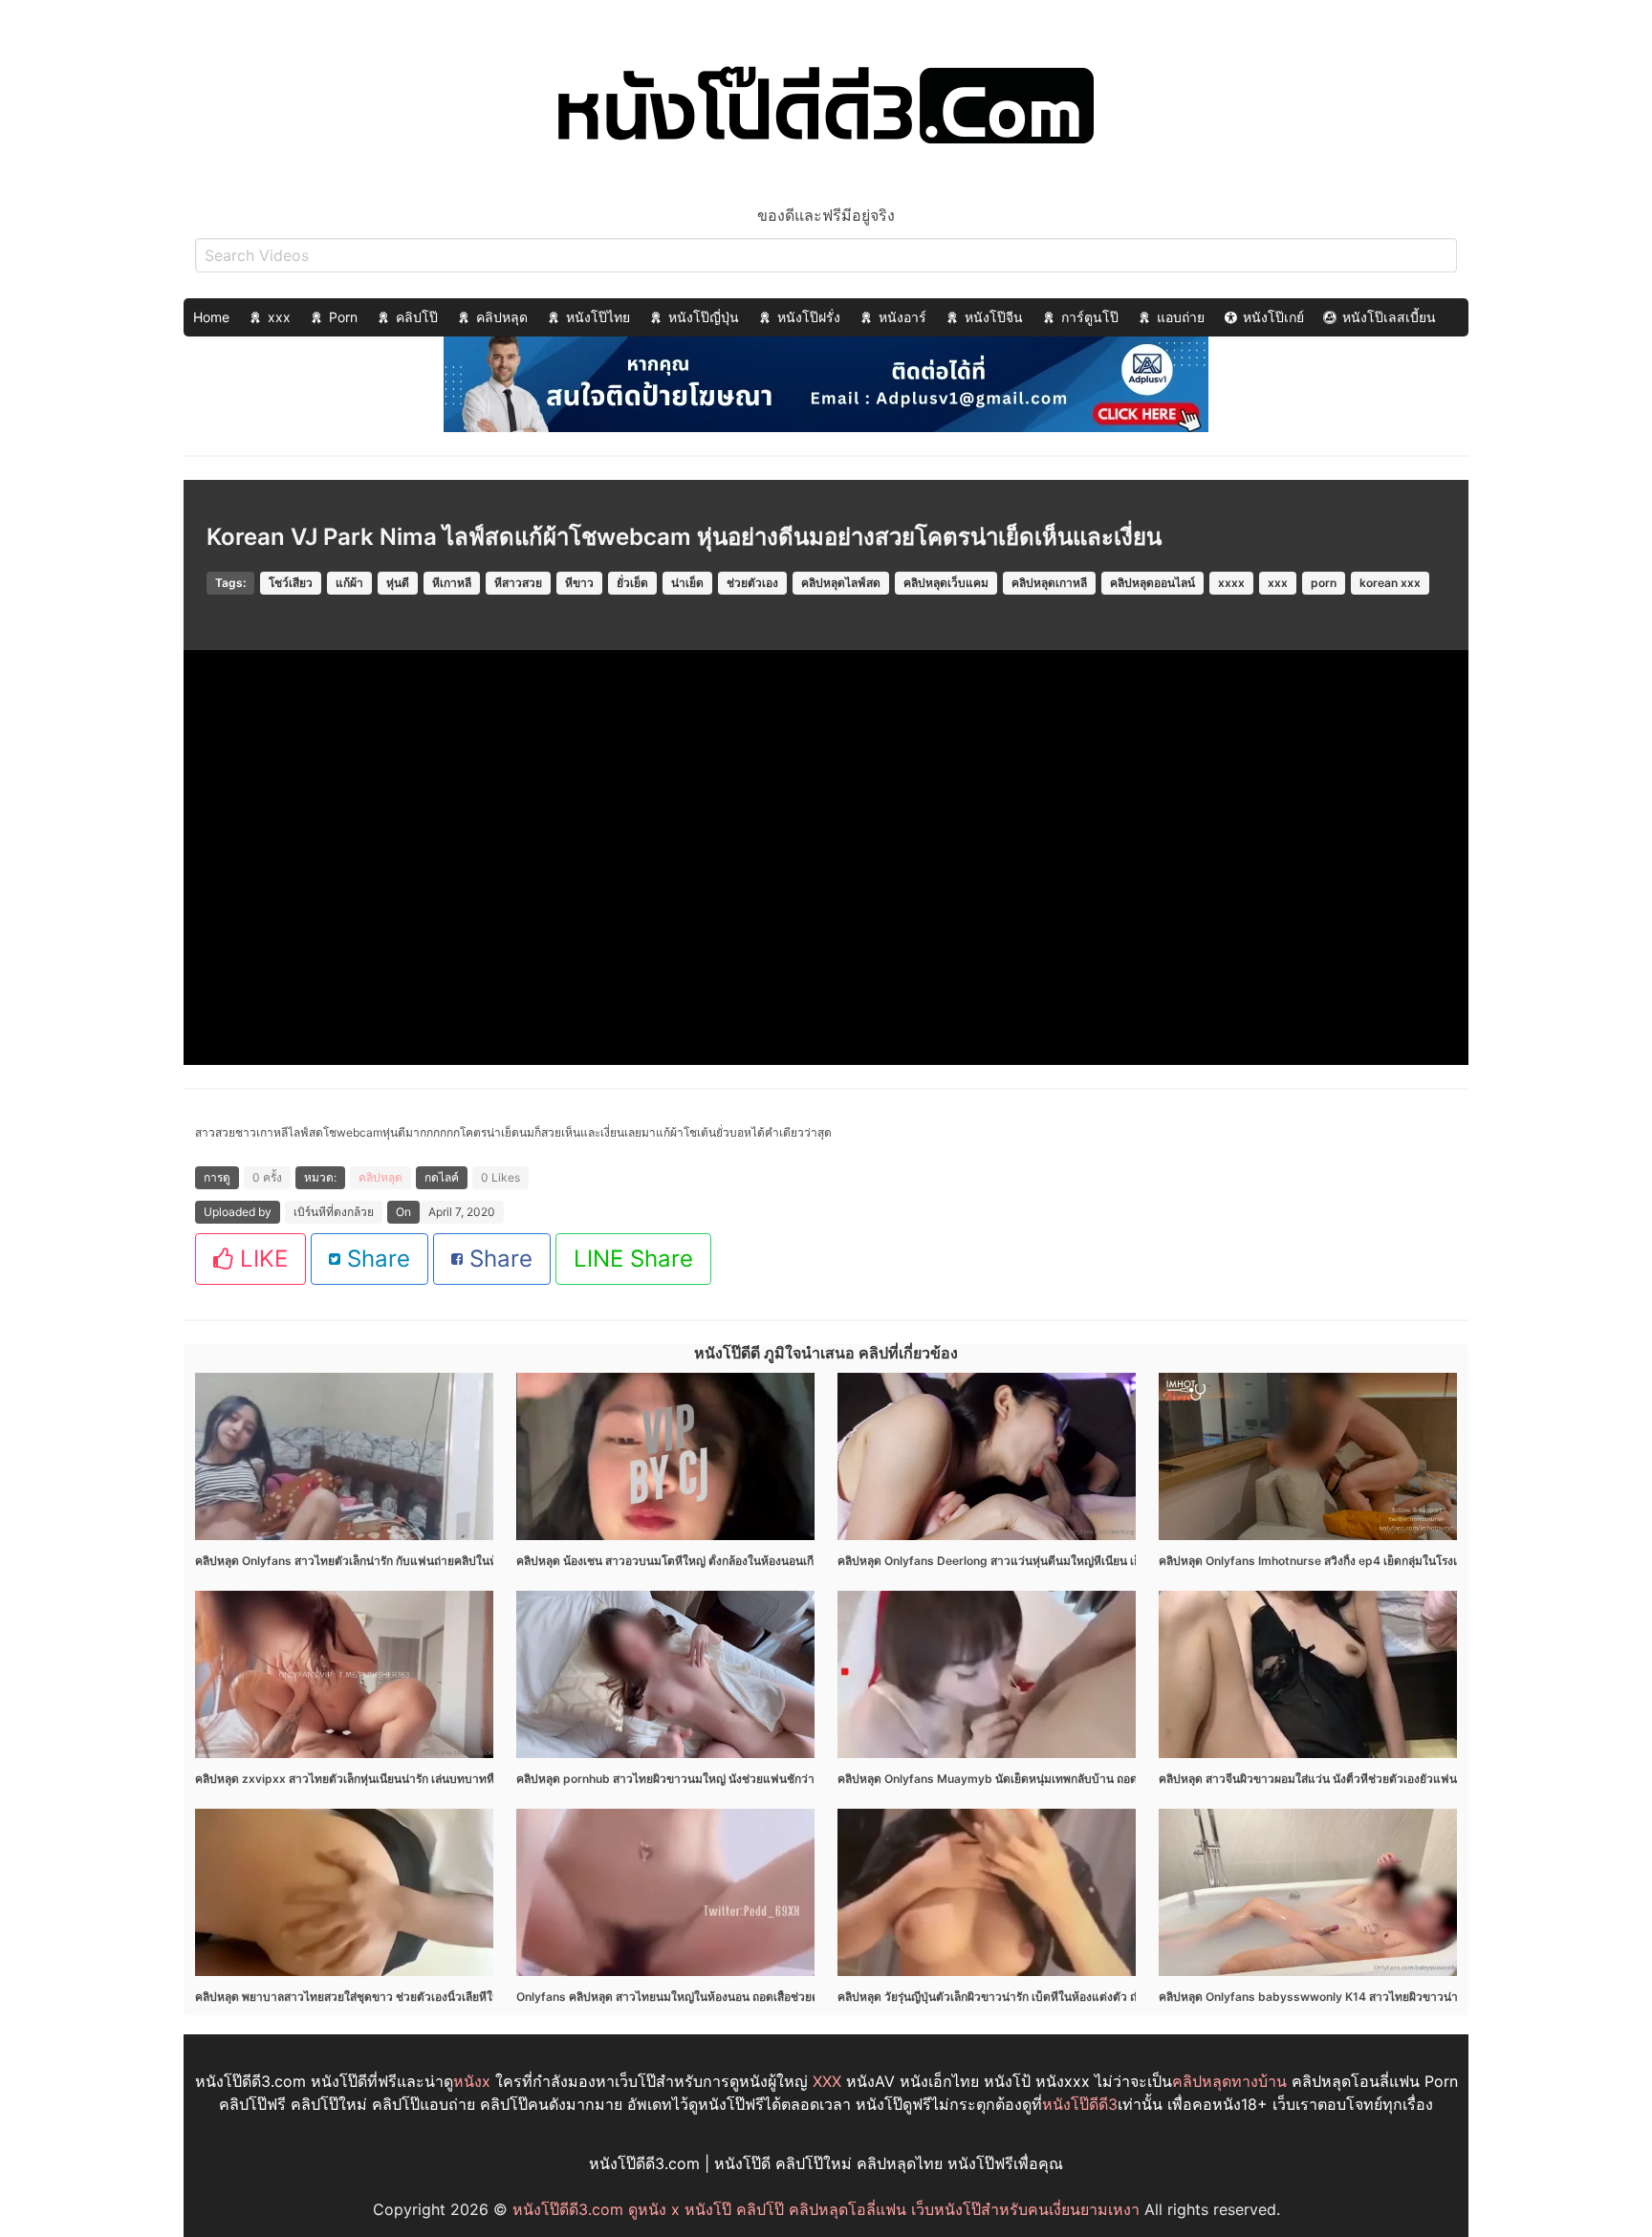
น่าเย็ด (687, 583)
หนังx (472, 2081)
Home (211, 317)
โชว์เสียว (291, 583)
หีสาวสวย (518, 583)
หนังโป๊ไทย (598, 317)
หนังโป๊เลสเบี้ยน (1389, 317)
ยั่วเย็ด (632, 583)
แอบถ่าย (1181, 317)
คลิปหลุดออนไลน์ (1152, 583)
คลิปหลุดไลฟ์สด (841, 583)
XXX (827, 2081)
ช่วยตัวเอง (752, 583)
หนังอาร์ (902, 317)
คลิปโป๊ (417, 317)
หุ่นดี (398, 583)
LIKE (261, 1259)
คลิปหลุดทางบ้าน (1229, 2081)
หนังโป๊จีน (994, 317)
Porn (343, 317)
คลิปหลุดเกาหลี (1049, 583)
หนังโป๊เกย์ (1273, 317)
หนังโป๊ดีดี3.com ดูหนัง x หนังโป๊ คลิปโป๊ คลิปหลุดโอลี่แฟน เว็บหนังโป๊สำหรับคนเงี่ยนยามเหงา (826, 2209)
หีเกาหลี (452, 583)
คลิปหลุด (502, 317)
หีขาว (579, 583)
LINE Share (633, 1259)
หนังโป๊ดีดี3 (1080, 2104)
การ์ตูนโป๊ (1090, 317)
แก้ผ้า (349, 583)
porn (1324, 583)
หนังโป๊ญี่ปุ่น (704, 317)
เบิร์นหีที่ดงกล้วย (334, 1212)
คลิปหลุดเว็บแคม (946, 583)
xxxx (1231, 583)
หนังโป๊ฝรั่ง (809, 317)
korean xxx (1390, 583)
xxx (279, 317)
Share (375, 1259)
